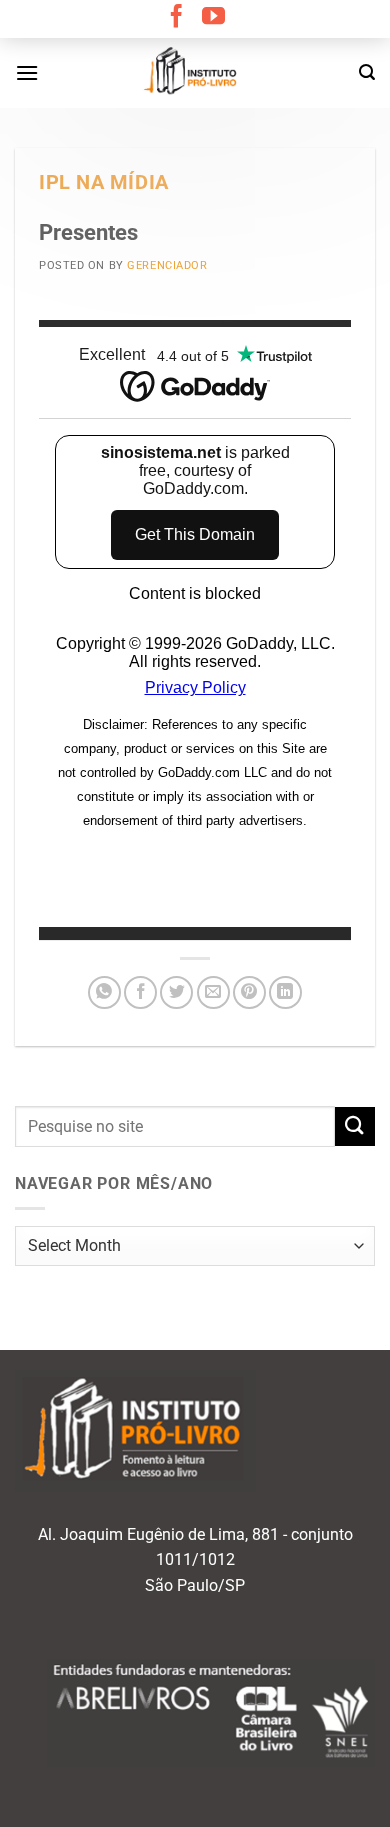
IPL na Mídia (104, 182)
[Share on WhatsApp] (104, 992)
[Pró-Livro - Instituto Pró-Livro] (195, 73)
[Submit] (355, 1126)
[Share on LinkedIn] (285, 992)
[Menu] (27, 72)
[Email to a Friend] (213, 992)
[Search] (367, 72)
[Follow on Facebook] (176, 18)
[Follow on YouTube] (213, 18)
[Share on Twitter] (176, 992)
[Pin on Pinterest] (249, 992)
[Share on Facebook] (140, 992)
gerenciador (167, 265)
